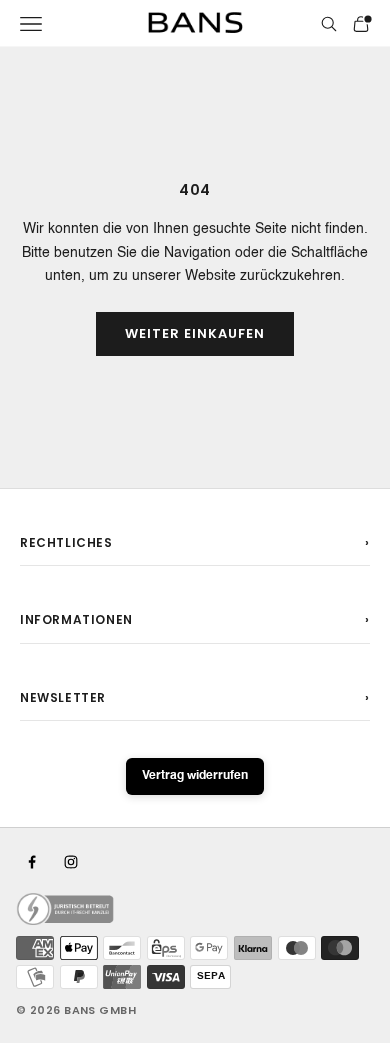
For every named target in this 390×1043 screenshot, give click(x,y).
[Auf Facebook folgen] (32, 862)
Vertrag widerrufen (195, 776)
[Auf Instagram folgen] (71, 862)
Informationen (76, 619)
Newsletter (63, 697)
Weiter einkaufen (195, 333)
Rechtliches (66, 542)
